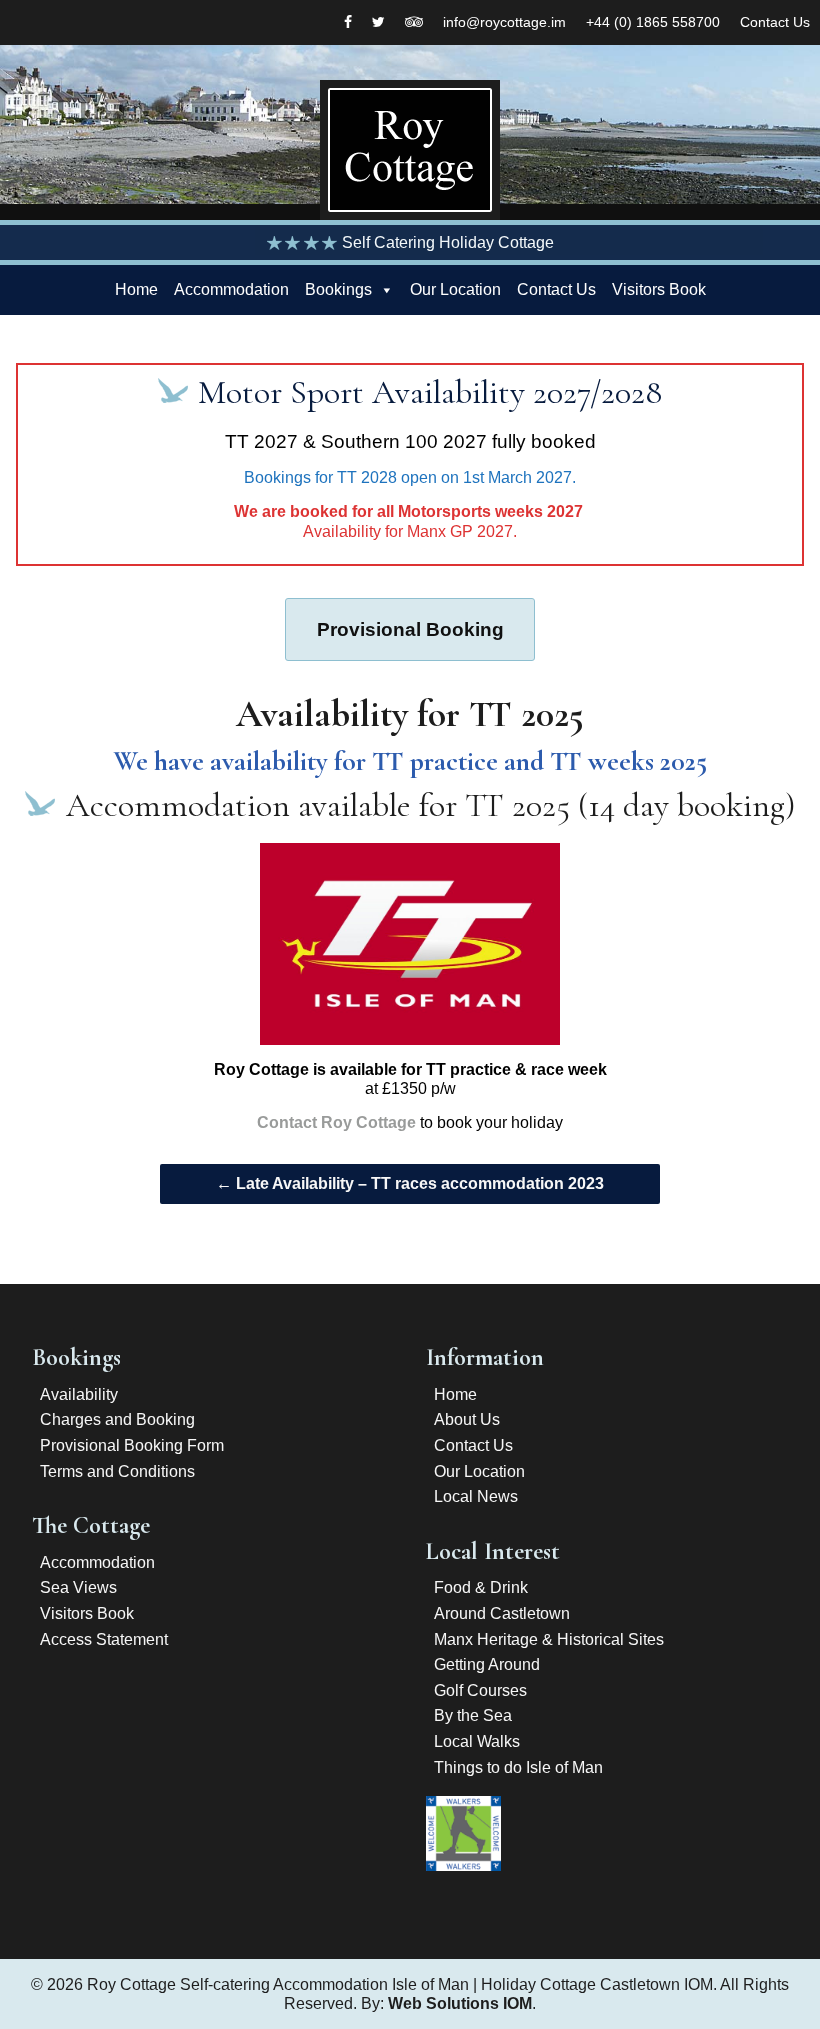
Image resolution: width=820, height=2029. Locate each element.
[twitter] (378, 22)
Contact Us (775, 22)
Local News (476, 1496)
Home (136, 289)
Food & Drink (481, 1587)
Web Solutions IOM (460, 2003)
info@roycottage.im (504, 22)
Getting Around (487, 1664)
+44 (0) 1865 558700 (653, 22)
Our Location (455, 289)
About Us (467, 1419)
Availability (79, 1394)
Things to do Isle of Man (518, 1767)
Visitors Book (659, 289)
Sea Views (78, 1587)
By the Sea (473, 1715)
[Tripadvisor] (414, 22)
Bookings (338, 289)
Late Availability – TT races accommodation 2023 (410, 1183)
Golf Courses (480, 1690)
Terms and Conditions (117, 1471)
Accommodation (231, 289)
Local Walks (477, 1741)
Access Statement (104, 1639)
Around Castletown (502, 1613)
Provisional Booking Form (132, 1445)
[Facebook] (348, 22)
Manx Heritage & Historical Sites (549, 1639)
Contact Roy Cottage (336, 1122)
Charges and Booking (117, 1419)
